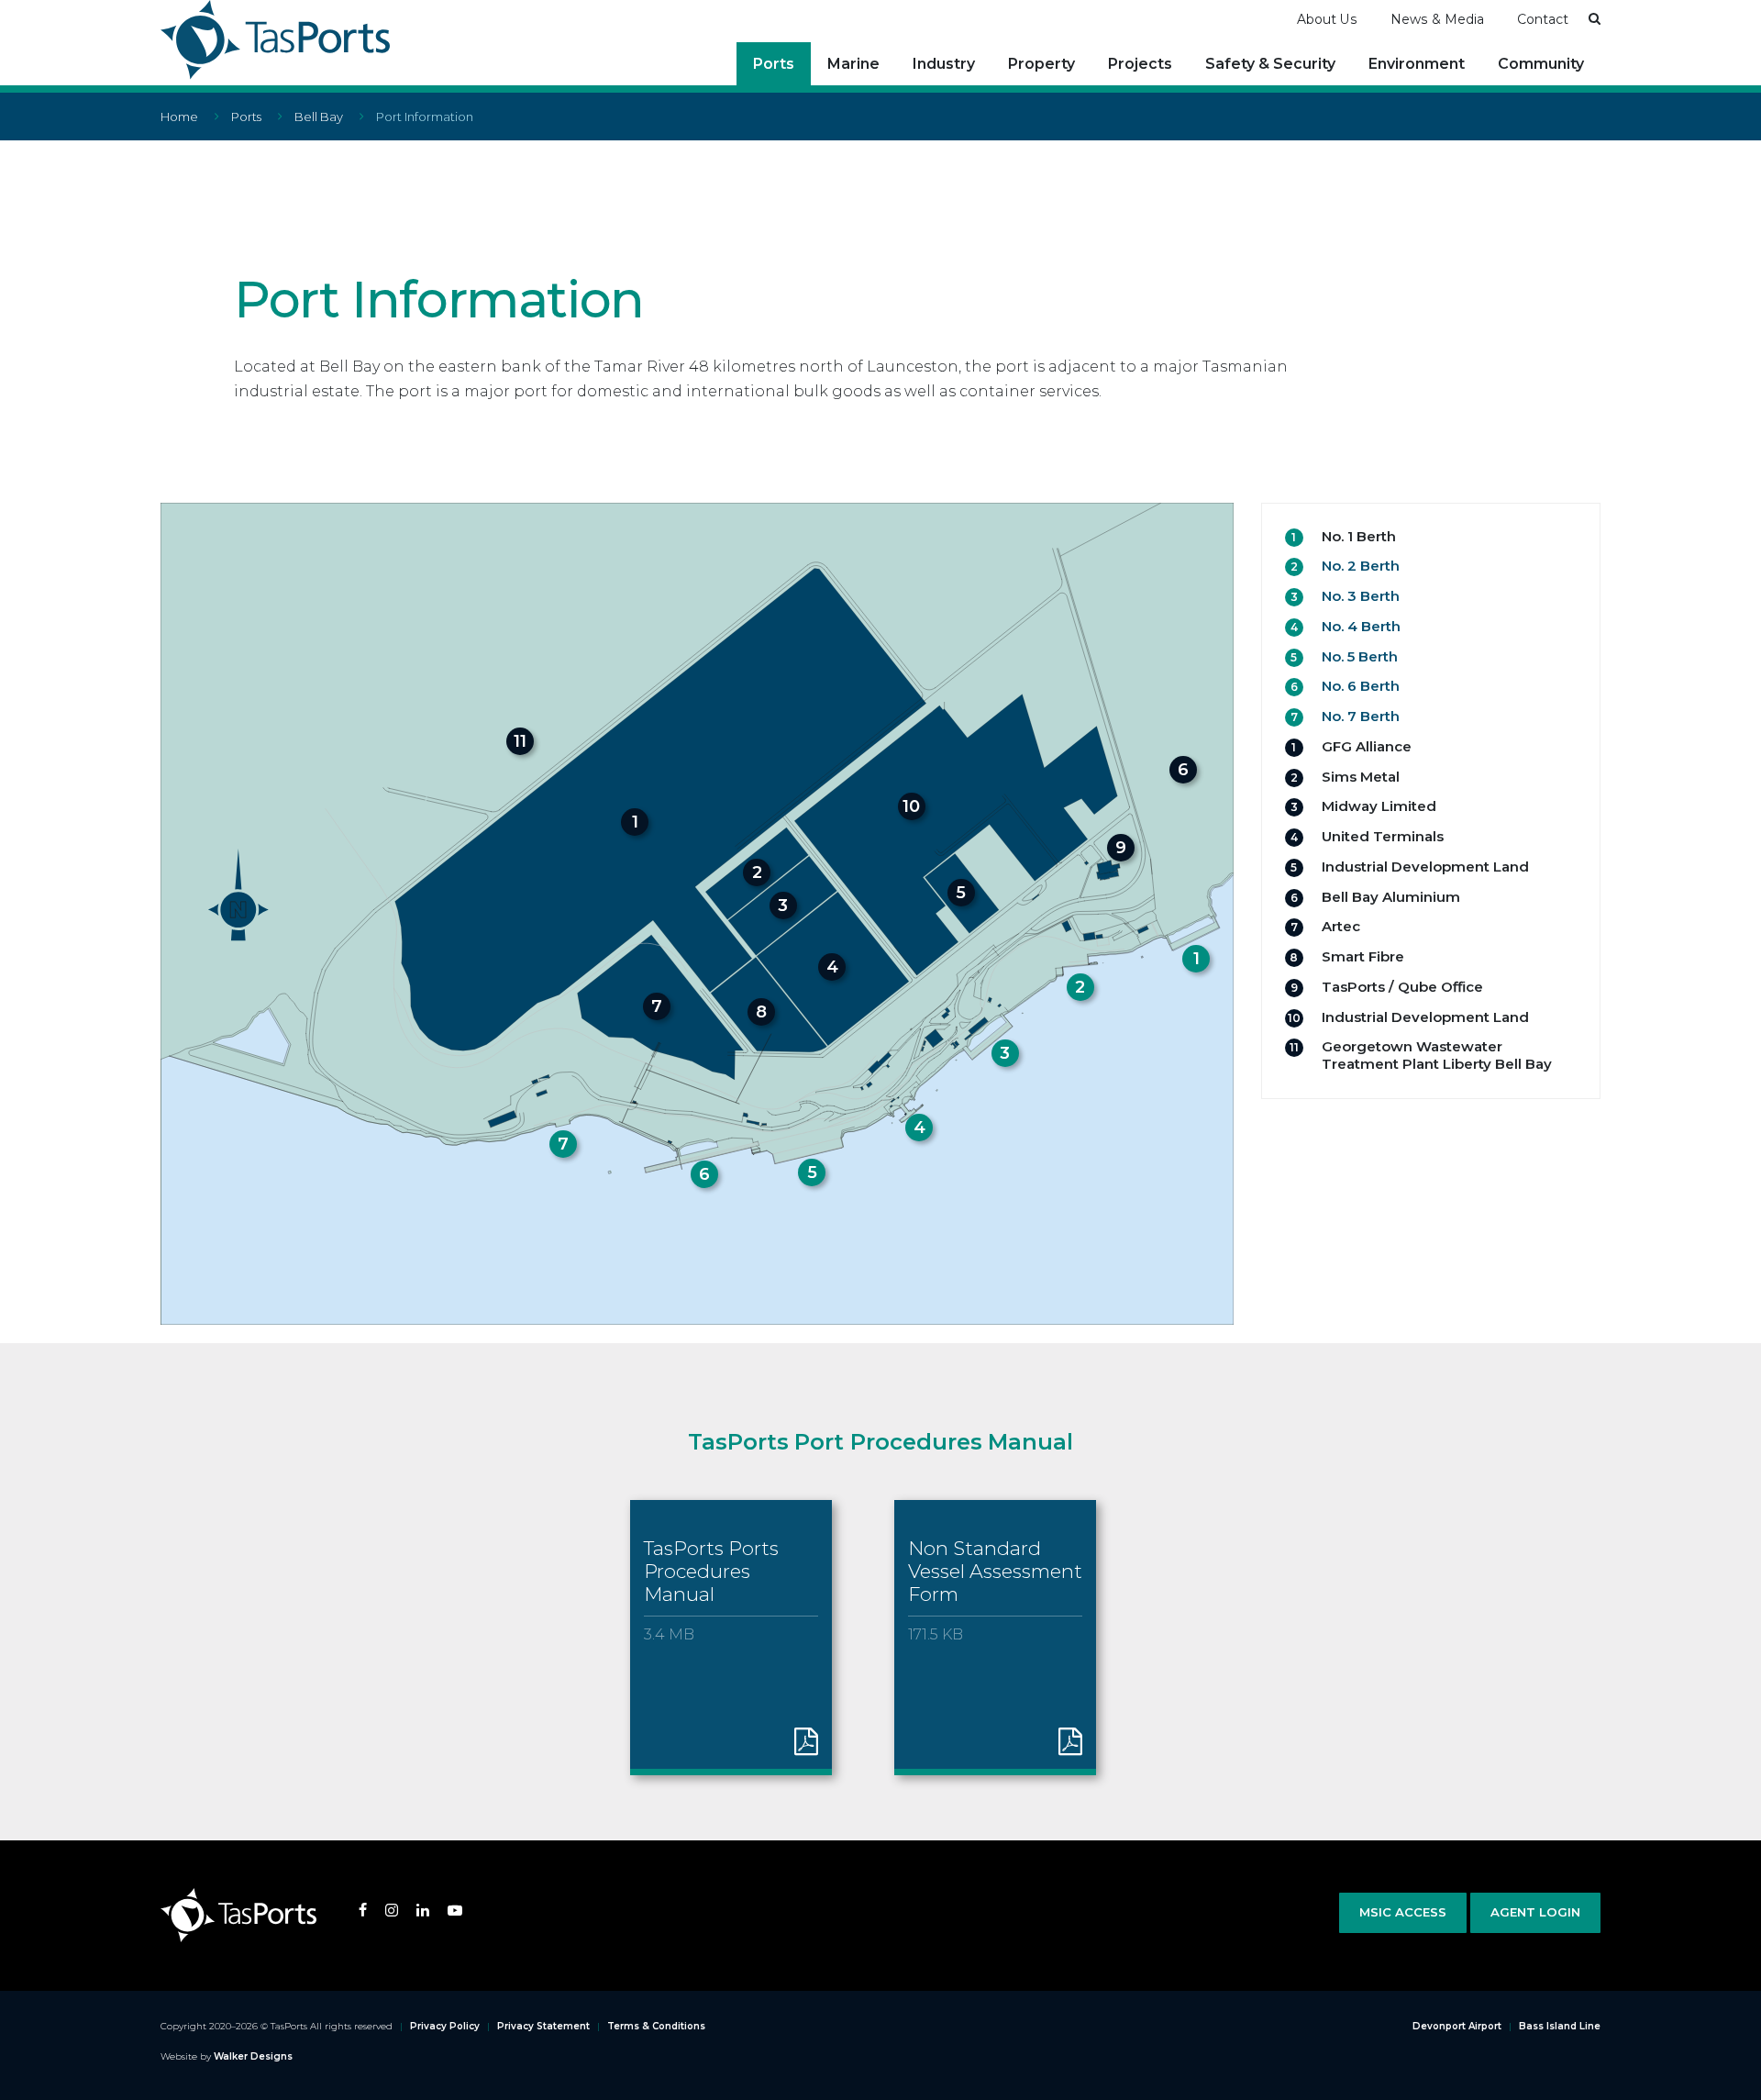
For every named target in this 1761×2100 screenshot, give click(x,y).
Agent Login (1535, 1912)
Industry (944, 64)
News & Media (1437, 19)
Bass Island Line (1560, 2026)
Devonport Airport (1457, 2026)
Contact (1543, 19)
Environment (1417, 64)
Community (1541, 64)
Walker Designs (253, 2056)
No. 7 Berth (1361, 716)
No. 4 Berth (1361, 626)
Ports (774, 64)
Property (1041, 64)
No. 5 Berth (1360, 656)
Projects (1140, 64)
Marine (853, 64)
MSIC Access (1403, 1912)
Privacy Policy (445, 2026)
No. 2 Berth (1361, 566)
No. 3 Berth (1361, 596)
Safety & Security (1270, 64)
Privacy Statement (543, 2026)
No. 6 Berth (1361, 686)
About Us (1327, 19)
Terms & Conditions (656, 2026)
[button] (1595, 18)
